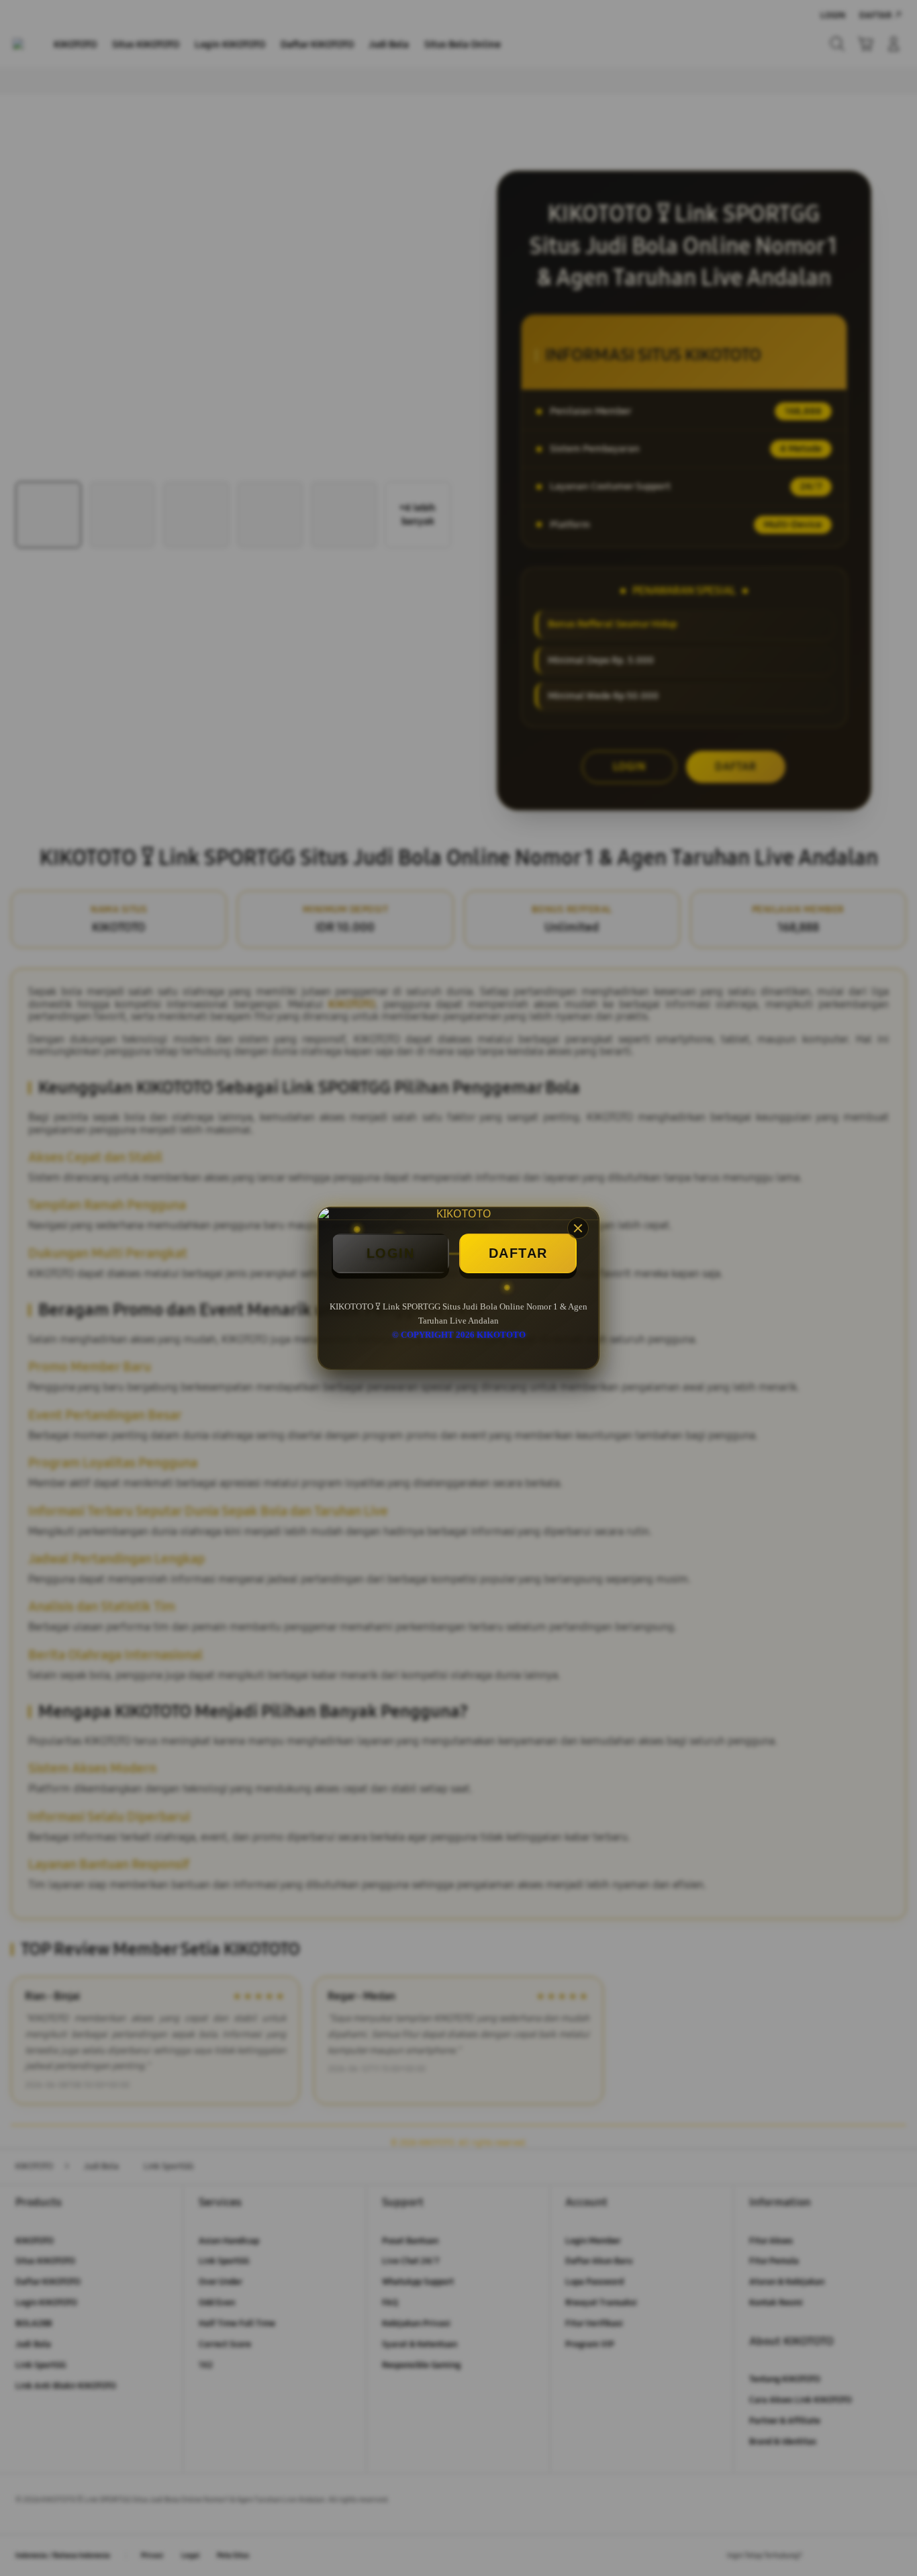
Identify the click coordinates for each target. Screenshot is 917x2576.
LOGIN (391, 1253)
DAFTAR (518, 1253)
